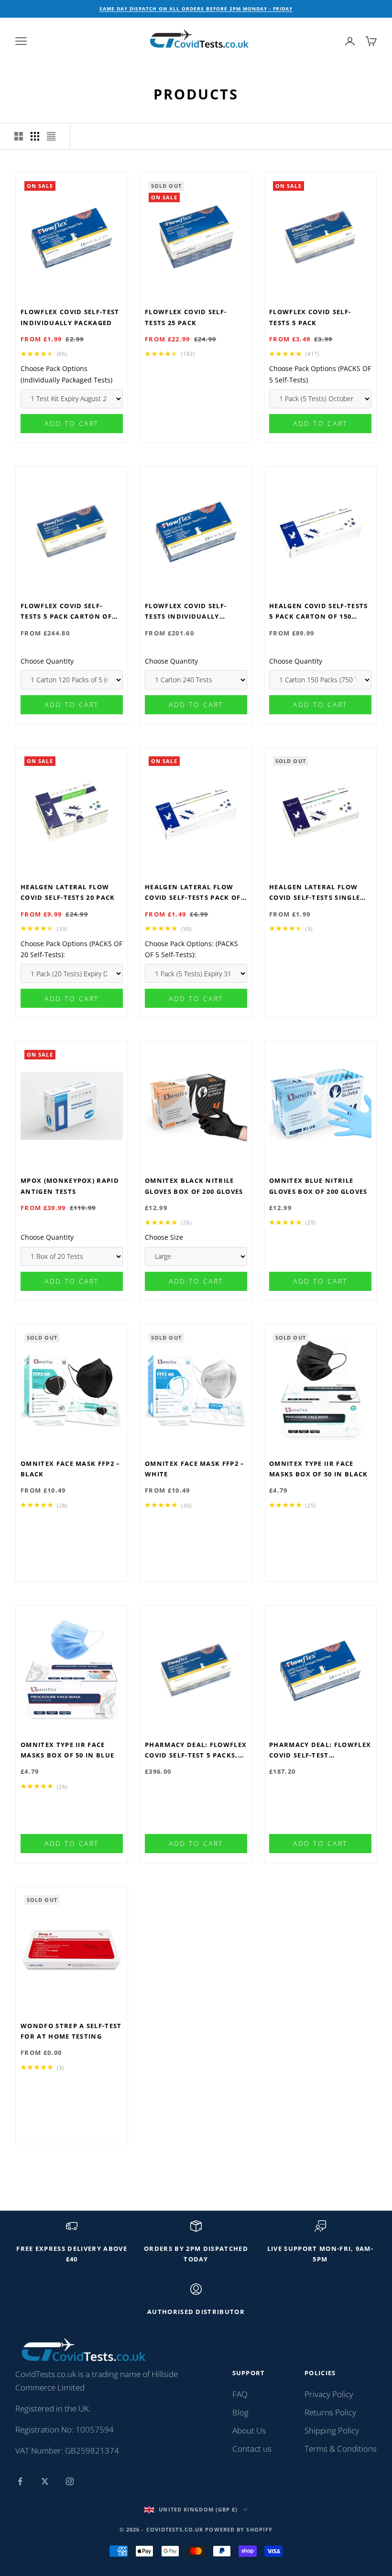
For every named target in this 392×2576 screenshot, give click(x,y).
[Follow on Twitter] (45, 2481)
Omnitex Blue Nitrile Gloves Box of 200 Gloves (318, 1186)
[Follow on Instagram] (70, 2481)
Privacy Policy (329, 2394)
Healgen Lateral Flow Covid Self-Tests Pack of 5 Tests (196, 893)
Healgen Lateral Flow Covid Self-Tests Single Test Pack (315, 893)
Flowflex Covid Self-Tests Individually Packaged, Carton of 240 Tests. (194, 612)
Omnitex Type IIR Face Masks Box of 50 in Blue (67, 1750)
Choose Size (164, 1237)
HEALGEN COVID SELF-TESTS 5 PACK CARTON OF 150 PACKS (319, 612)
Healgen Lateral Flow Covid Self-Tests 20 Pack (68, 892)
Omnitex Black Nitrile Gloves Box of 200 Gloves (194, 1186)
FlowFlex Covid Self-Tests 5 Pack (310, 317)
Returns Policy (330, 2412)
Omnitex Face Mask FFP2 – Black (71, 1469)
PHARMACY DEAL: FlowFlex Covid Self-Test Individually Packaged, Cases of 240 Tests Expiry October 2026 (320, 1751)
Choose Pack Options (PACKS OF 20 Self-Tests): (71, 949)
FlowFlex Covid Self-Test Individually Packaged (70, 317)
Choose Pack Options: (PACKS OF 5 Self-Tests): (191, 949)
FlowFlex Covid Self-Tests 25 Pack (186, 317)
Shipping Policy (332, 2430)
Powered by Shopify (239, 2529)
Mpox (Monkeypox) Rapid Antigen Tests (70, 1186)
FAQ (240, 2394)
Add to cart (72, 423)
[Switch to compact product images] (51, 136)
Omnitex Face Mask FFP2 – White (195, 1469)
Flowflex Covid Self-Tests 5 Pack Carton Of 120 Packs (66, 612)
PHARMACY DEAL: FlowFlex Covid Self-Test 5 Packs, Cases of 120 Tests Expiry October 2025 (196, 1751)
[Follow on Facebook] (20, 2481)
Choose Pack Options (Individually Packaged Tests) (66, 374)
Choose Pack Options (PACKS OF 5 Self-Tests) (320, 374)
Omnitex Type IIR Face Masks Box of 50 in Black (319, 1469)
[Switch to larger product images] (19, 136)
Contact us (252, 2449)
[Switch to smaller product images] (35, 136)
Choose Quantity (47, 661)
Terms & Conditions (341, 2449)
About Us (249, 2430)
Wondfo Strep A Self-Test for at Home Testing (71, 2031)
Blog (240, 2412)
